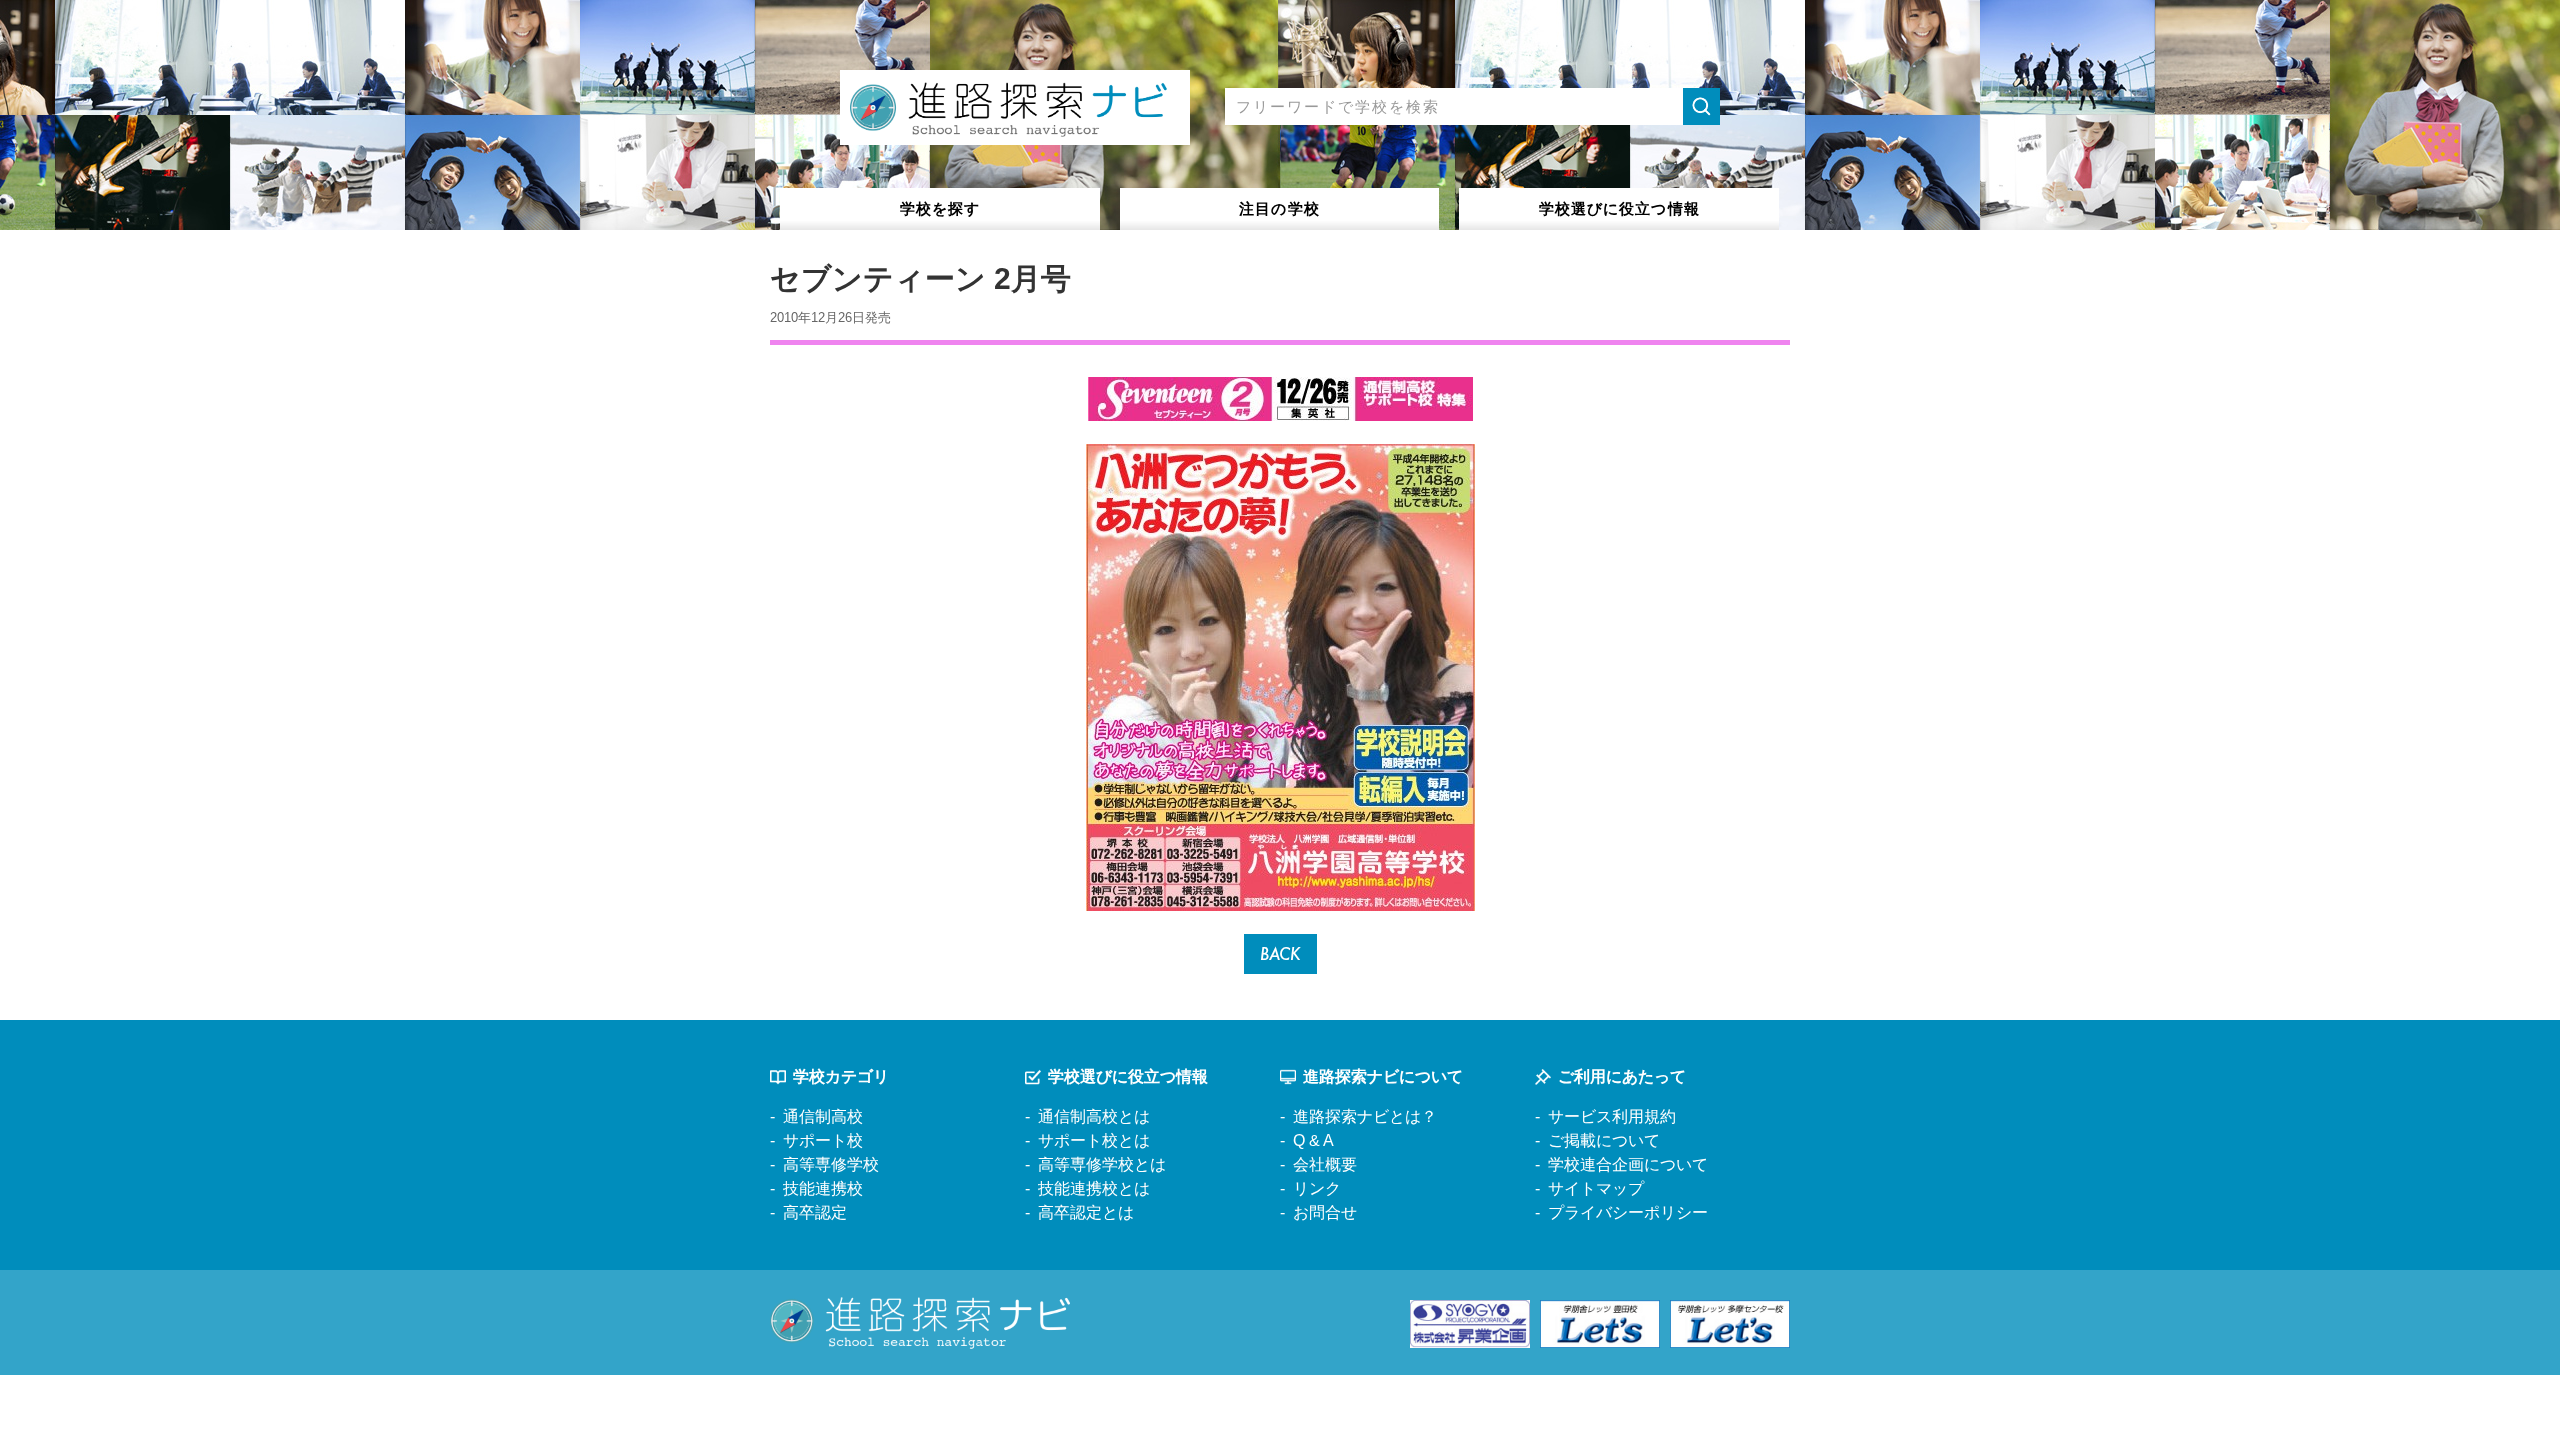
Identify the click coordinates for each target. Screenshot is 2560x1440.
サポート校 (823, 1140)
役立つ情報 (1619, 208)
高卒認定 (815, 1212)
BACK (1280, 953)
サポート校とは (1094, 1140)
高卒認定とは (1086, 1212)
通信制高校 (823, 1116)
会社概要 (1325, 1164)
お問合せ (1325, 1212)
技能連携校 (823, 1188)
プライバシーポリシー (1628, 1212)
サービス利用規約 (1612, 1116)
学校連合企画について (1628, 1164)
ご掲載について (1604, 1140)
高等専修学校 (831, 1164)
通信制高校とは (1094, 1116)
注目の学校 (1279, 208)
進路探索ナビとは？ (1365, 1116)
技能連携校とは (1094, 1188)
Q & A (1313, 1140)
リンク (1317, 1188)
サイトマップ (1596, 1188)
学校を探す (940, 208)
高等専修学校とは (1102, 1164)
